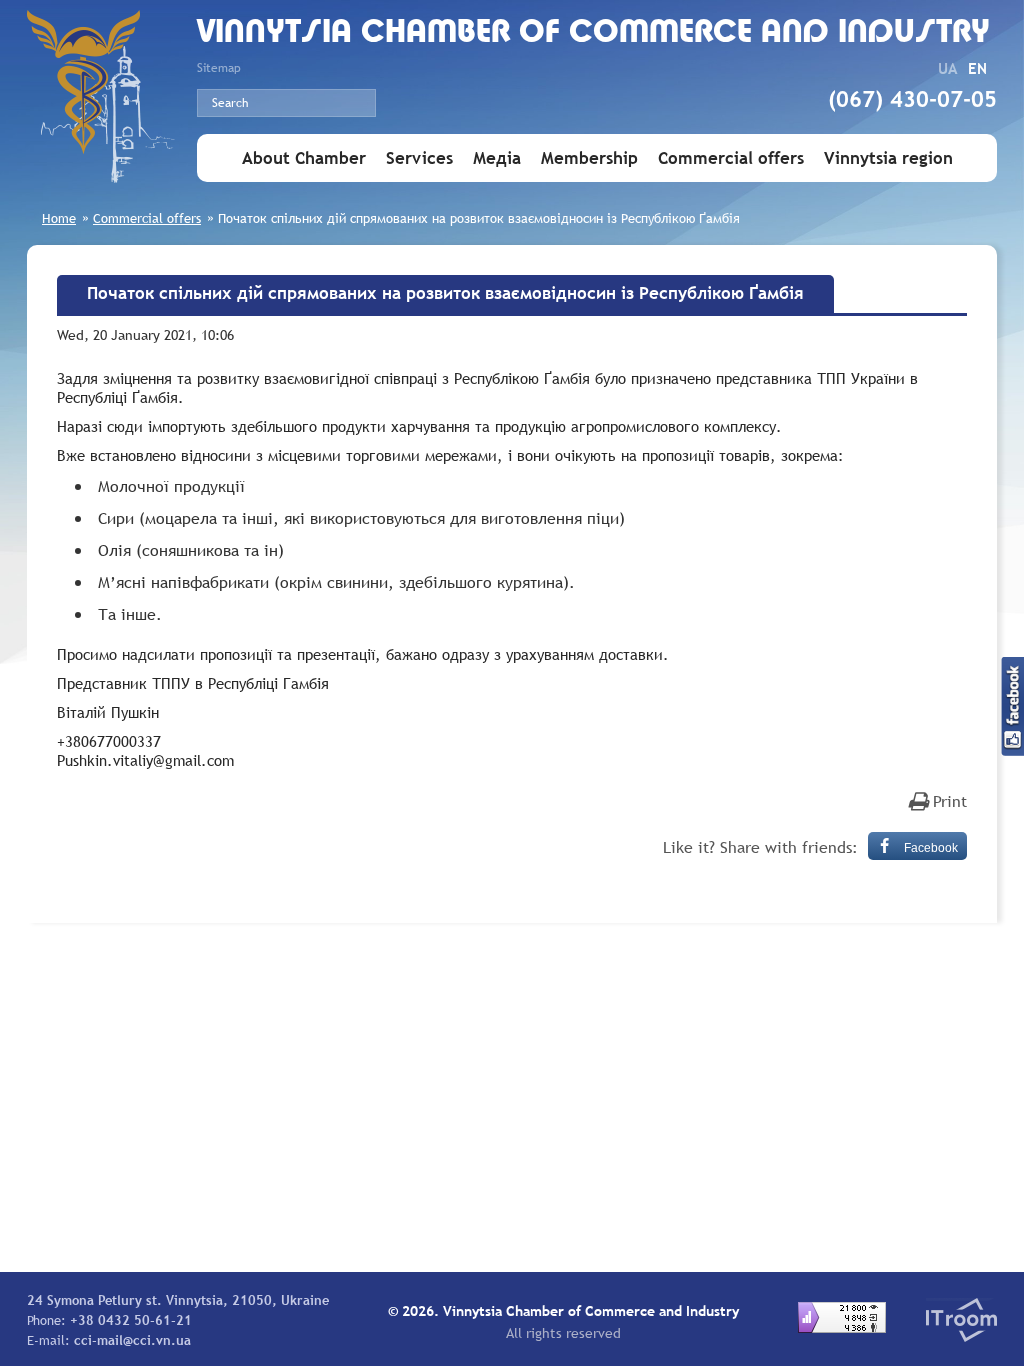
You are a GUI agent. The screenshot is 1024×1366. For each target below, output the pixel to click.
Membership (589, 158)
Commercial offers (731, 158)
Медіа (497, 158)
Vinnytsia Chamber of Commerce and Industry (593, 33)
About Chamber (304, 158)
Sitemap (219, 68)
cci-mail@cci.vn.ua (132, 1340)
